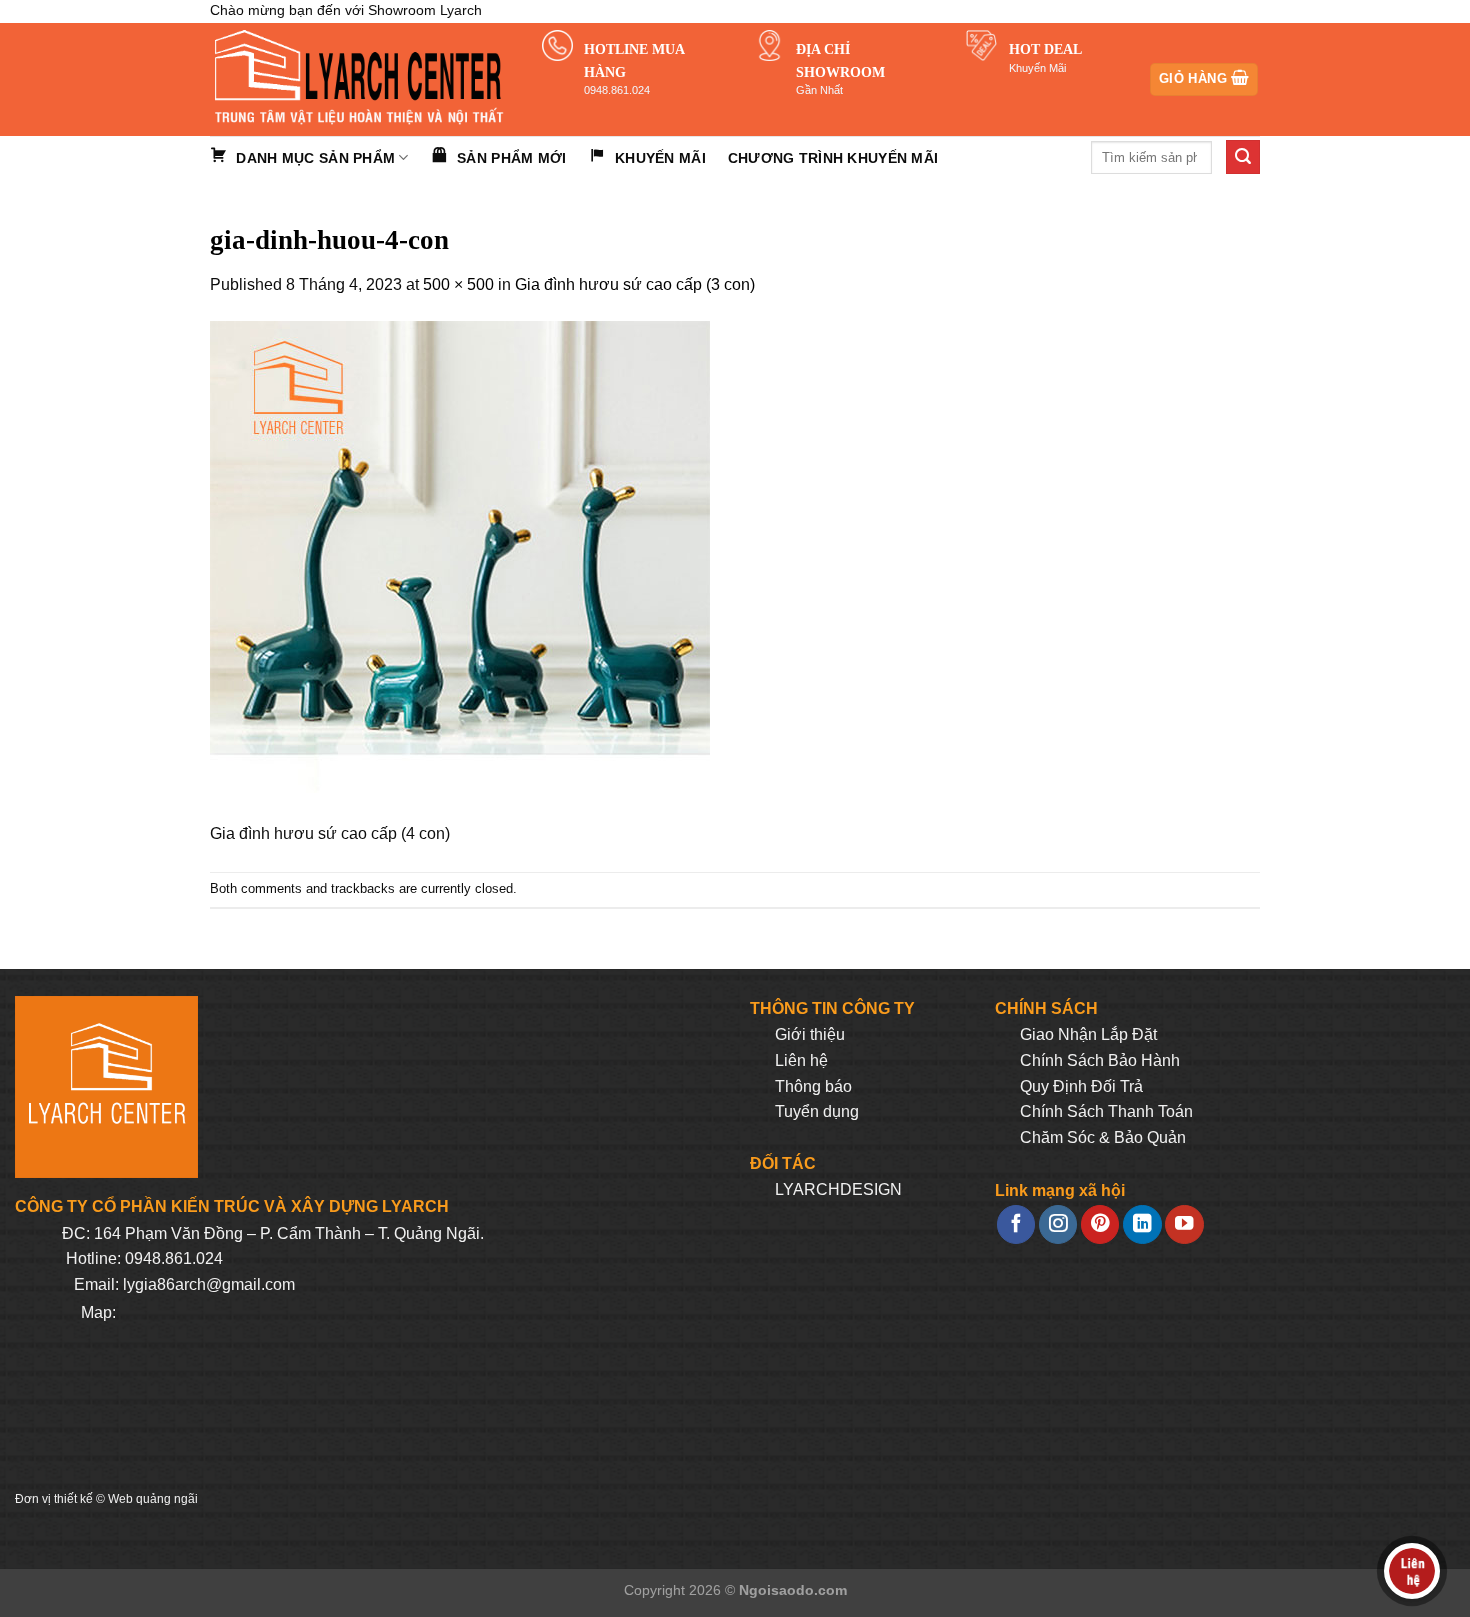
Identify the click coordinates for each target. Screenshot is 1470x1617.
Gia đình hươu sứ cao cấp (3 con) (635, 284)
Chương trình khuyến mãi (833, 158)
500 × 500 (458, 284)
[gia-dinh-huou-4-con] (460, 570)
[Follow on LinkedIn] (1142, 1224)
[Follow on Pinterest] (1100, 1224)
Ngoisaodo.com (793, 1590)
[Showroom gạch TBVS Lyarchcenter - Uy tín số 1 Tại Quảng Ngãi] (361, 79)
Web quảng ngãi (153, 1499)
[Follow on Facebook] (1016, 1224)
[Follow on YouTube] (1184, 1224)
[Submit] (1243, 157)
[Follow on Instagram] (1058, 1224)
